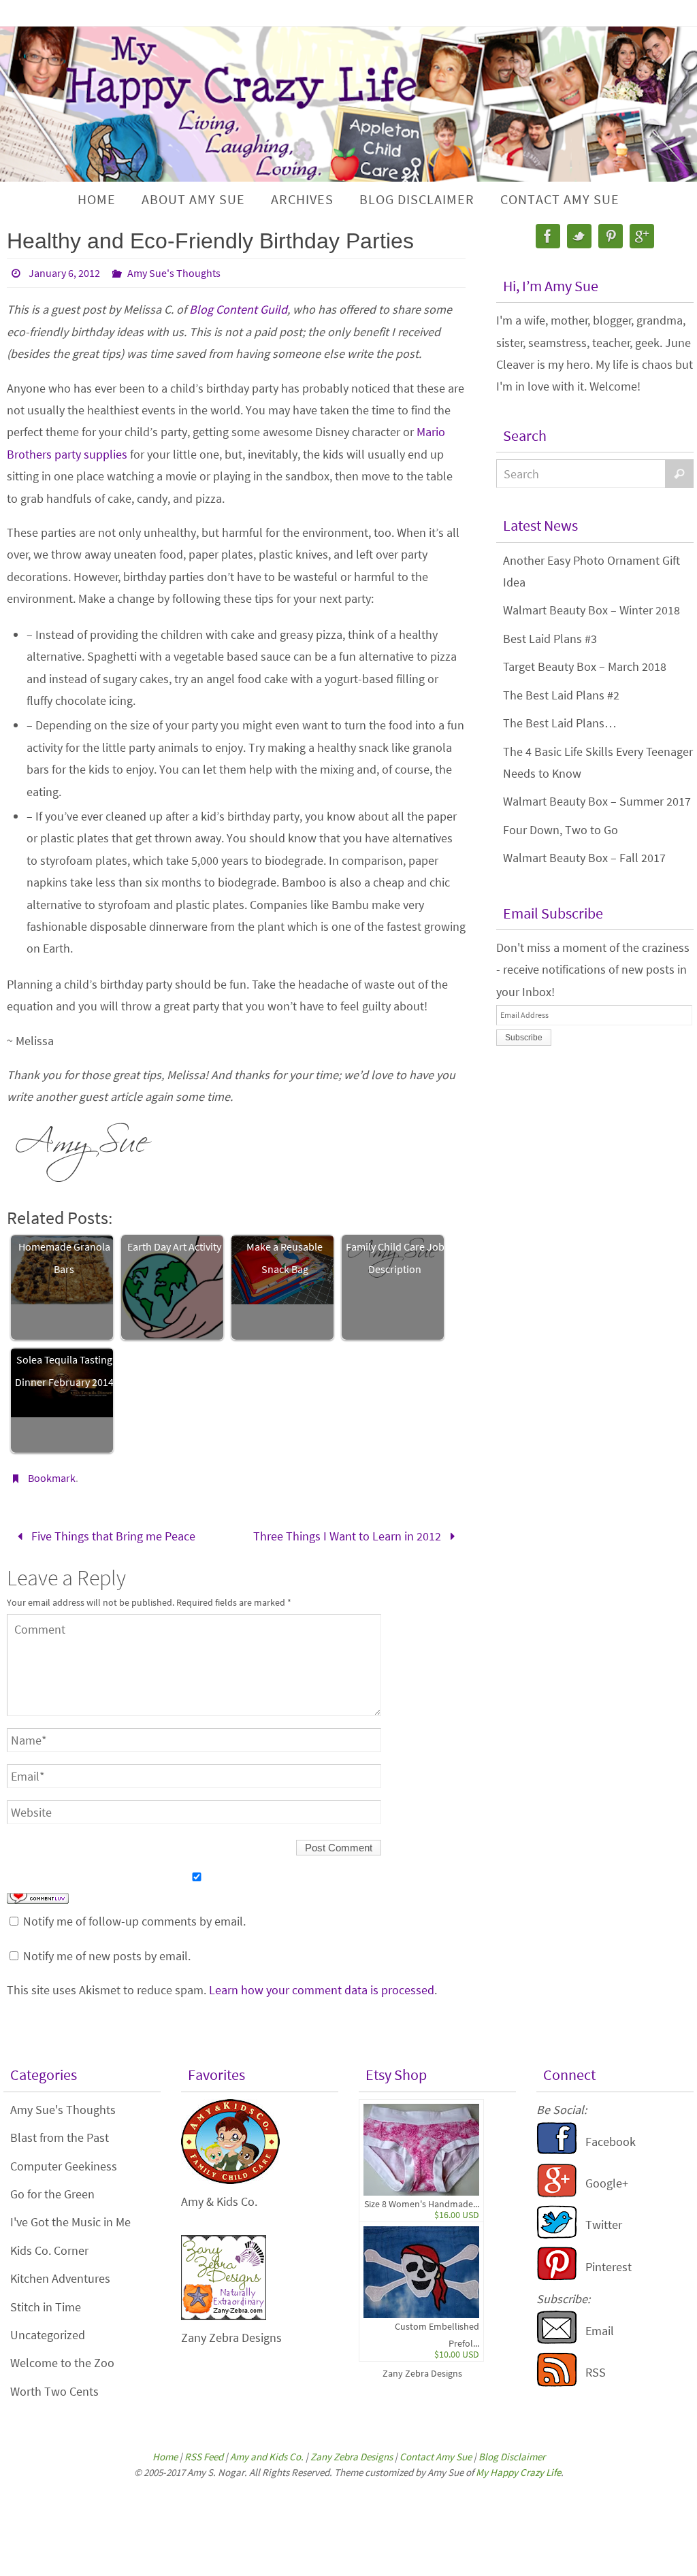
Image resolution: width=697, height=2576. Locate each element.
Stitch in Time (46, 2302)
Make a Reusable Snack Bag (285, 1257)
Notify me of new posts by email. (107, 1951)
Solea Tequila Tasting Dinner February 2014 (64, 1370)
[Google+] (642, 236)
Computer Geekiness (64, 2161)
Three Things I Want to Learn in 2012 (348, 1534)
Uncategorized (48, 2331)
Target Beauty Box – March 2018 (585, 666)
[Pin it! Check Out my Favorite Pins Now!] (557, 2272)
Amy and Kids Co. (267, 2453)
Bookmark (52, 1478)
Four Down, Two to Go (561, 830)
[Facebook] (548, 236)
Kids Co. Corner (49, 2246)
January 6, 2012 (64, 273)
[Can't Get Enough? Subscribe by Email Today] (557, 2336)
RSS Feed (204, 2453)
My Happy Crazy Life (518, 2467)
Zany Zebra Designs (422, 2369)
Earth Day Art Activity (174, 1246)
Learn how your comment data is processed (322, 1985)
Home (165, 2453)
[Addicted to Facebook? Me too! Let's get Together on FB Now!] (557, 2147)
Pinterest (609, 2262)
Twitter (604, 2220)
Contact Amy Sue (436, 2453)
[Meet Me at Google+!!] (557, 2189)
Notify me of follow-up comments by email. (134, 1917)
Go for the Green (52, 2190)
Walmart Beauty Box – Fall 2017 (584, 858)
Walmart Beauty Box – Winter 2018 (591, 610)
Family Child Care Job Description (395, 1257)
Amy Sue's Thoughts (174, 273)
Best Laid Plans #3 (550, 639)
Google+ (607, 2179)
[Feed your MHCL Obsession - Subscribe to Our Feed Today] (557, 2378)
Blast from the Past (60, 2133)
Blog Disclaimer (512, 2453)
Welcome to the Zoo (62, 2359)
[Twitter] (579, 236)
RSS (596, 2368)
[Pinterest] (611, 236)
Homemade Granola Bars (64, 1257)
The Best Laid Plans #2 (561, 695)
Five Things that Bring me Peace (112, 1534)
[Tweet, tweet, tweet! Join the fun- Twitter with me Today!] (557, 2231)
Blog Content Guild (238, 309)
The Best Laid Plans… (560, 723)
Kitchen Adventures (60, 2274)
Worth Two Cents (54, 2387)
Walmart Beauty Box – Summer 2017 (597, 801)
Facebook (611, 2137)
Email (600, 2326)
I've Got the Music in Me (70, 2218)
